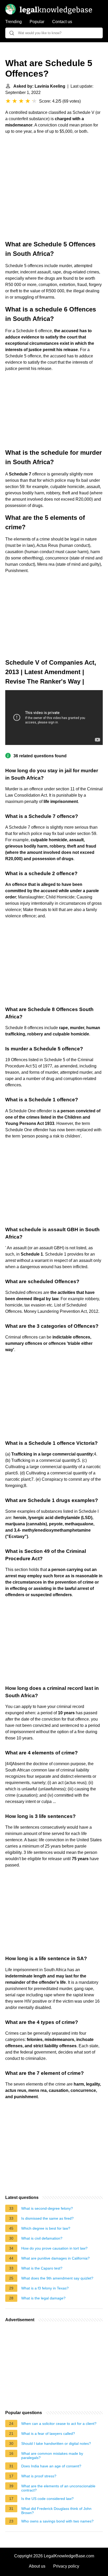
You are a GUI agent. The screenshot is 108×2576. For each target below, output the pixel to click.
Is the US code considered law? (47, 2499)
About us (37, 2566)
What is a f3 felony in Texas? (45, 2288)
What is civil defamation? (42, 2238)
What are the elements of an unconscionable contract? (58, 2488)
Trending (13, 22)
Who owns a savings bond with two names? (57, 2521)
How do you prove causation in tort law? (54, 2248)
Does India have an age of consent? (51, 2466)
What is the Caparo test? (42, 2268)
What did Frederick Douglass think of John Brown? (56, 2511)
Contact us (62, 22)
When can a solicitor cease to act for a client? (59, 2424)
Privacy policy (66, 2566)
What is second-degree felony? (47, 2208)
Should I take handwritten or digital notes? (56, 2443)
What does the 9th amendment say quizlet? (57, 2278)
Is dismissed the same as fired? (47, 2218)
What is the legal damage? (43, 2298)
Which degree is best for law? (46, 2228)
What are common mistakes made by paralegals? (52, 2456)
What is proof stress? (39, 2476)
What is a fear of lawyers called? (48, 2434)
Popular (37, 22)
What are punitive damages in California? (55, 2258)
